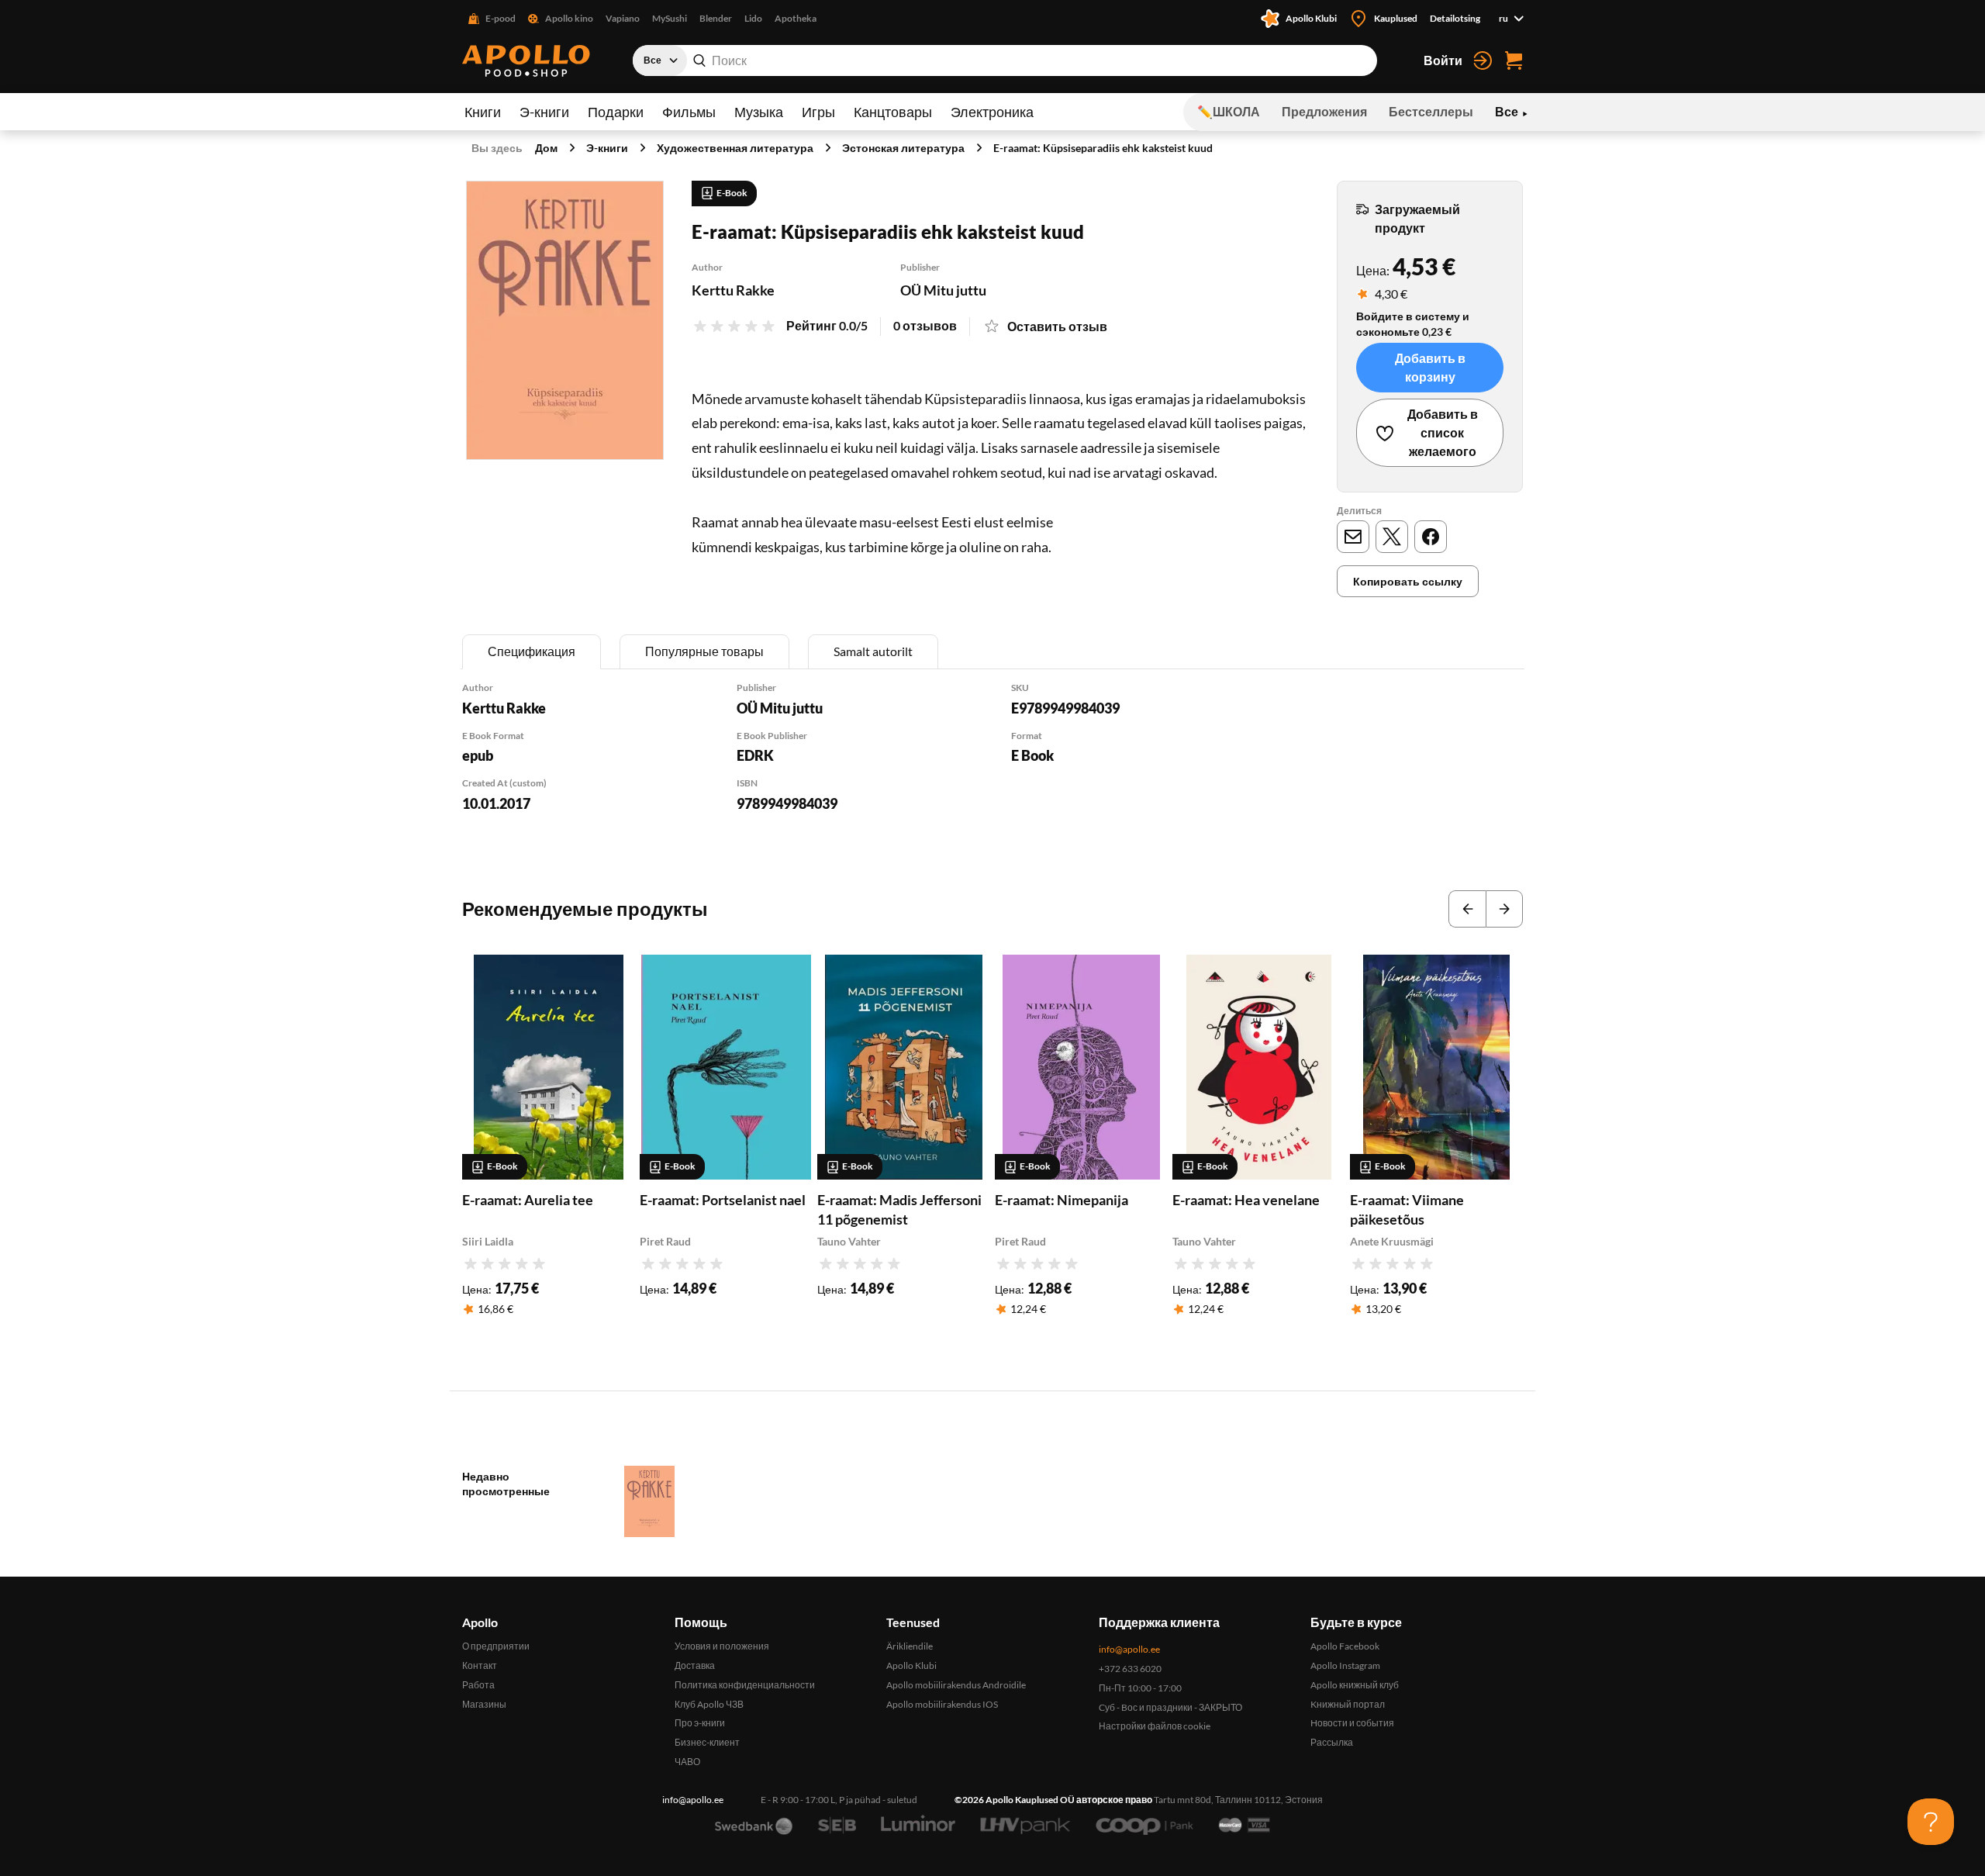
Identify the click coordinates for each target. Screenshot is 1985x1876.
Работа (478, 1685)
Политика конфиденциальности (745, 1685)
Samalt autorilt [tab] (873, 651)
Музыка (759, 112)
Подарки (616, 112)
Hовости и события (1352, 1723)
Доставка (695, 1665)
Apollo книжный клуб (1355, 1685)
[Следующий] (1504, 909)
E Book (1032, 755)
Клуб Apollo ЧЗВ (709, 1704)
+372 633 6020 (1130, 1669)
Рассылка (1332, 1742)
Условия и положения (722, 1646)
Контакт (480, 1665)
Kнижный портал (1348, 1704)
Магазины (484, 1704)
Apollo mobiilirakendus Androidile (956, 1685)
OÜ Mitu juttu (943, 290)
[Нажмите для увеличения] (565, 320)
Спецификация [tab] (532, 651)
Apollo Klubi (911, 1665)
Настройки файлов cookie (1155, 1726)
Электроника (992, 112)
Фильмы (689, 112)
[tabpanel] (992, 767)
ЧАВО (687, 1762)
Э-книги (544, 112)
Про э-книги (700, 1723)
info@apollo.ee (1129, 1649)
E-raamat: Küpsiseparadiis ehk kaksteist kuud (1103, 148)
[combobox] (1005, 60)
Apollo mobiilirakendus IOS (942, 1704)
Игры (818, 112)
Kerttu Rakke (733, 290)
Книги (483, 112)
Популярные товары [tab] (704, 651)
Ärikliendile (910, 1646)
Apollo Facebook (1345, 1646)
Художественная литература (735, 148)
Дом (546, 148)
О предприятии (496, 1646)
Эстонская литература (903, 148)
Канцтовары (893, 112)
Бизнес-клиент (707, 1742)
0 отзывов (925, 325)
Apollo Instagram (1345, 1665)
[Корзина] (1514, 60)
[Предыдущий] (1467, 909)
